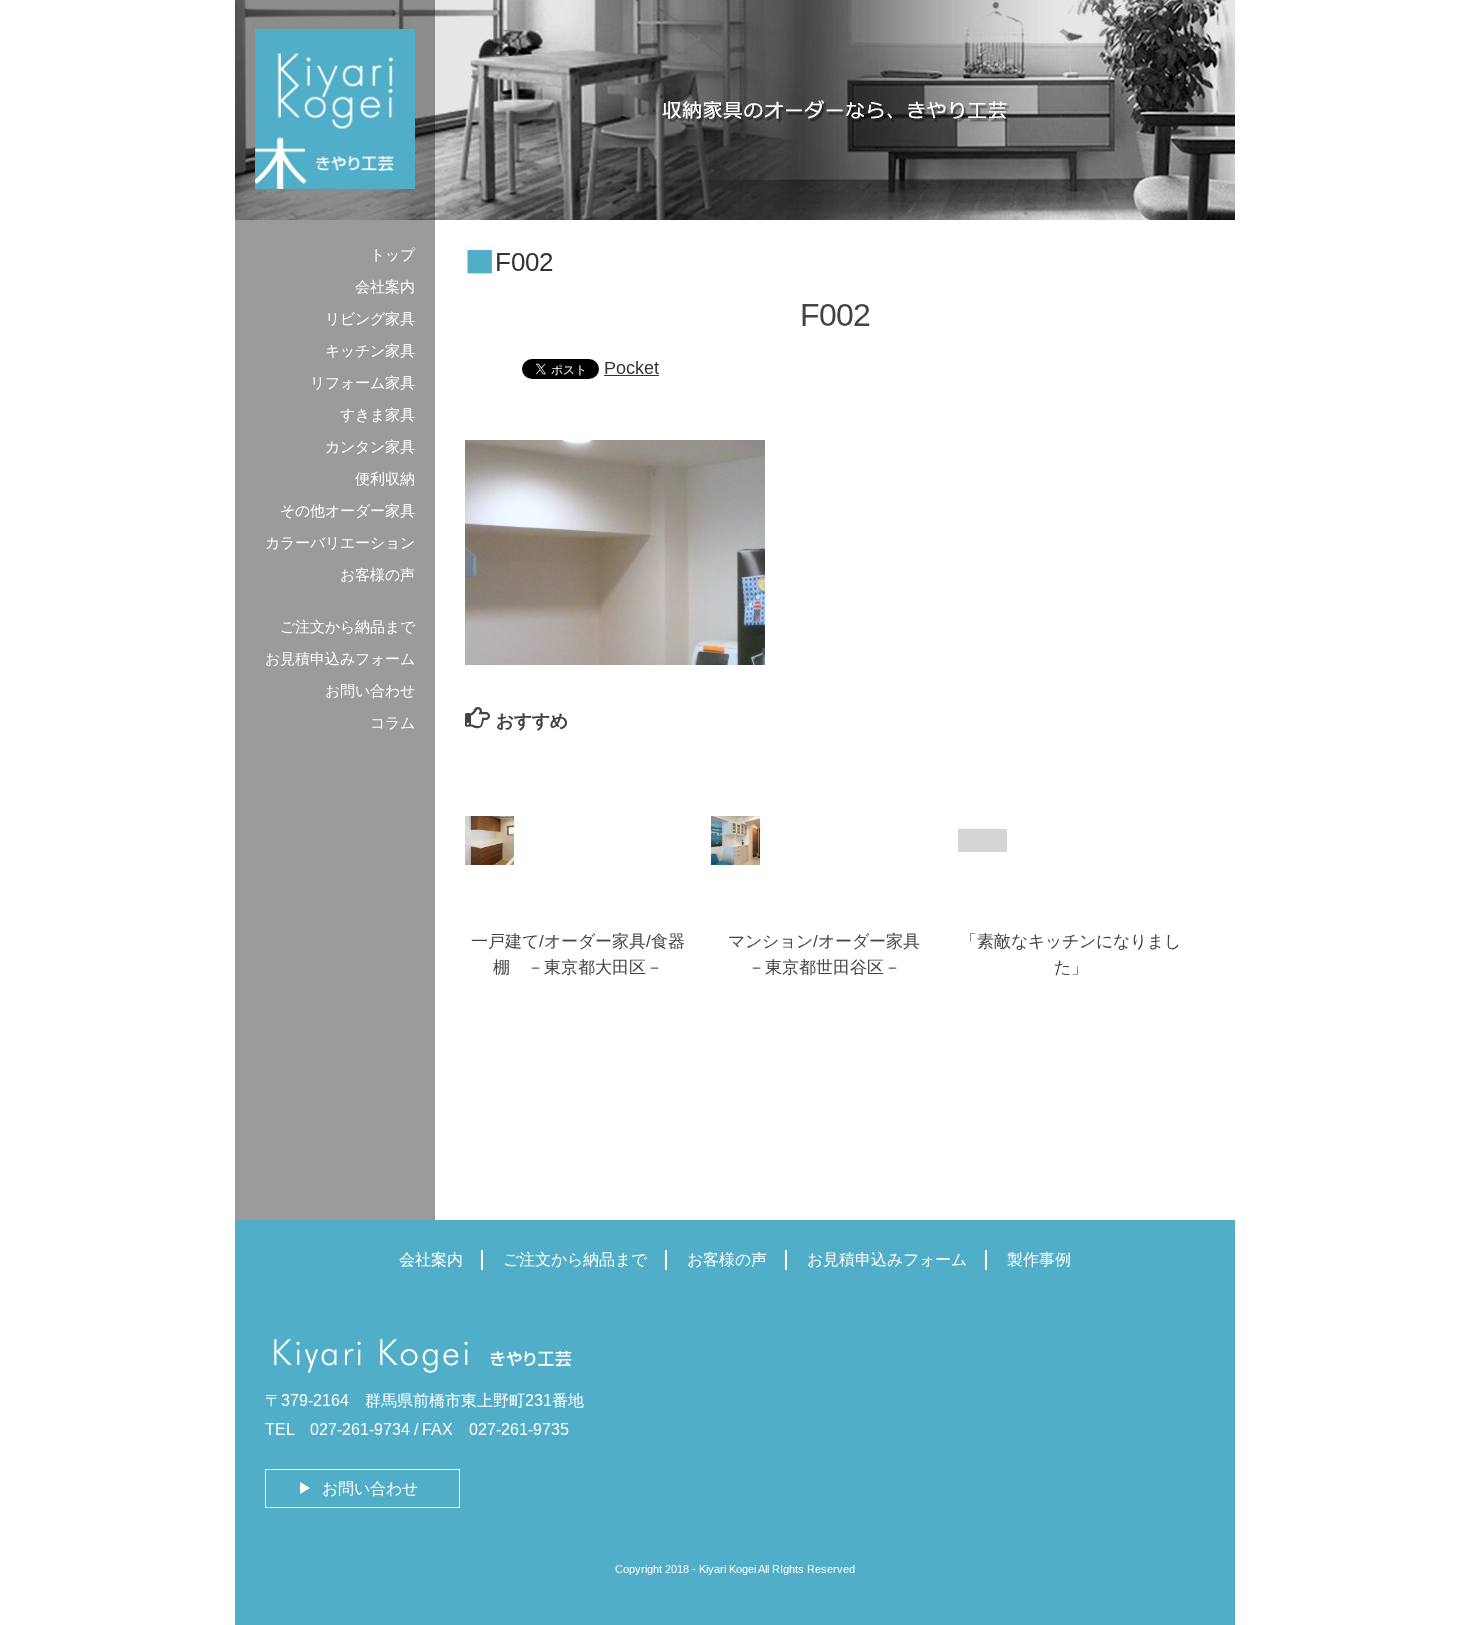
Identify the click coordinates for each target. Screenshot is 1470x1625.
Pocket (631, 368)
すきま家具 (377, 414)
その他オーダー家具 (347, 510)
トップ (392, 254)
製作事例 (1039, 1259)
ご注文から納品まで (347, 626)
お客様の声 (377, 574)
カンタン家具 (370, 446)
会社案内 (385, 286)
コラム (392, 722)
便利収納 (385, 478)
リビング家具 (370, 318)
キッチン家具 (370, 350)
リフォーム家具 (362, 382)
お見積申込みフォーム (340, 658)
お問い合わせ (370, 690)
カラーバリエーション (340, 542)
